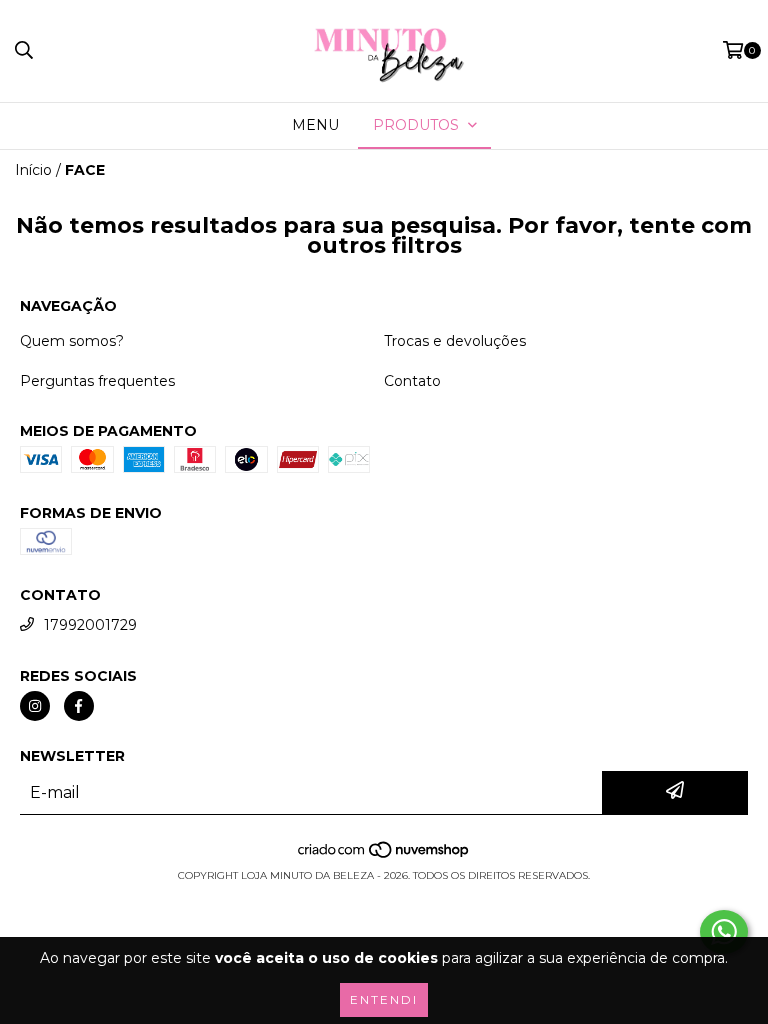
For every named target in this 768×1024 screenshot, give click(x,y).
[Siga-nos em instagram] (35, 706)
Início (33, 170)
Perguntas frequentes (97, 381)
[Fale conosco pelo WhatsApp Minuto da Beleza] (724, 932)
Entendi (384, 999)
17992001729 (90, 625)
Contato (412, 381)
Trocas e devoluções (455, 341)
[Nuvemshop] (384, 855)
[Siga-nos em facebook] (79, 706)
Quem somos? (72, 341)
